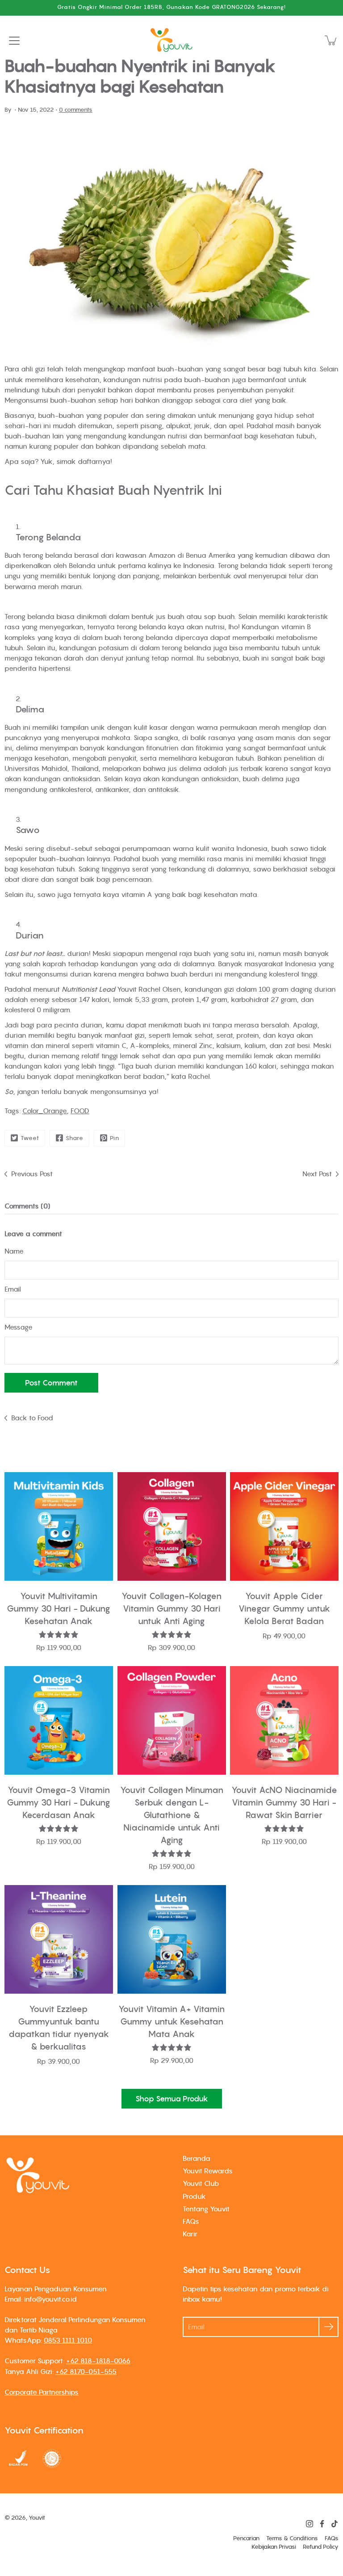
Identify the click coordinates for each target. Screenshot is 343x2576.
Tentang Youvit (206, 2209)
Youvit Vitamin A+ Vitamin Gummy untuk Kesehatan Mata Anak (171, 2021)
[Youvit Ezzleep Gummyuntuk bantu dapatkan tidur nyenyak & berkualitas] (59, 1939)
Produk (194, 2196)
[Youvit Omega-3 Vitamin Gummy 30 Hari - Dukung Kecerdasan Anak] (59, 1720)
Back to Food (32, 1418)
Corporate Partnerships (42, 2392)
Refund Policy (321, 2547)
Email (13, 1289)
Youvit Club (201, 2183)
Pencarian (246, 2538)
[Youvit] (171, 40)
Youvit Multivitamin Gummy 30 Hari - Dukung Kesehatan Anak (59, 1608)
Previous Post (32, 1174)
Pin (115, 1138)
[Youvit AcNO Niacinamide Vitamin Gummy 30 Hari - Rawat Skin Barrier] (284, 1720)
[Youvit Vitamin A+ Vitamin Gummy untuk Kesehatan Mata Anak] (172, 1939)
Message (19, 1327)
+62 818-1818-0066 (98, 2361)
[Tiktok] (335, 2524)
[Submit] (328, 2327)
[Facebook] (322, 2524)
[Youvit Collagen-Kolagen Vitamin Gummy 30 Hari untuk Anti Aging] (172, 1526)
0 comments (76, 110)
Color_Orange (45, 1111)
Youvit (37, 2518)
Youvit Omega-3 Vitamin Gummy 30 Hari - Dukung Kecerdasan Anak (59, 1802)
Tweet (30, 1138)
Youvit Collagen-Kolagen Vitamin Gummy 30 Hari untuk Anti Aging (171, 1608)
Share (75, 1138)
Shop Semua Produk (172, 2099)
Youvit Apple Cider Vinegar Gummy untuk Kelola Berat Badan (284, 1608)
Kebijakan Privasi (274, 2547)
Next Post (317, 1174)
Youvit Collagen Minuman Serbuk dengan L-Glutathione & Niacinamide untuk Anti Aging (171, 1815)
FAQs (191, 2221)
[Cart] (331, 40)
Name (14, 1251)
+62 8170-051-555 (86, 2371)
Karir (190, 2234)
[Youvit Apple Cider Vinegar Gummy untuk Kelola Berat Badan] (284, 1526)
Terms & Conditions (292, 2538)
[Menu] (14, 41)
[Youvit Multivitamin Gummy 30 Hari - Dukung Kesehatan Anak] (59, 1526)
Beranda (197, 2158)
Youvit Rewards (208, 2171)
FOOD (80, 1111)
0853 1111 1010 (68, 2340)
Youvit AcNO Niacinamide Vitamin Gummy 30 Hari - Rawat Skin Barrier (284, 1802)
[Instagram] (310, 2524)
